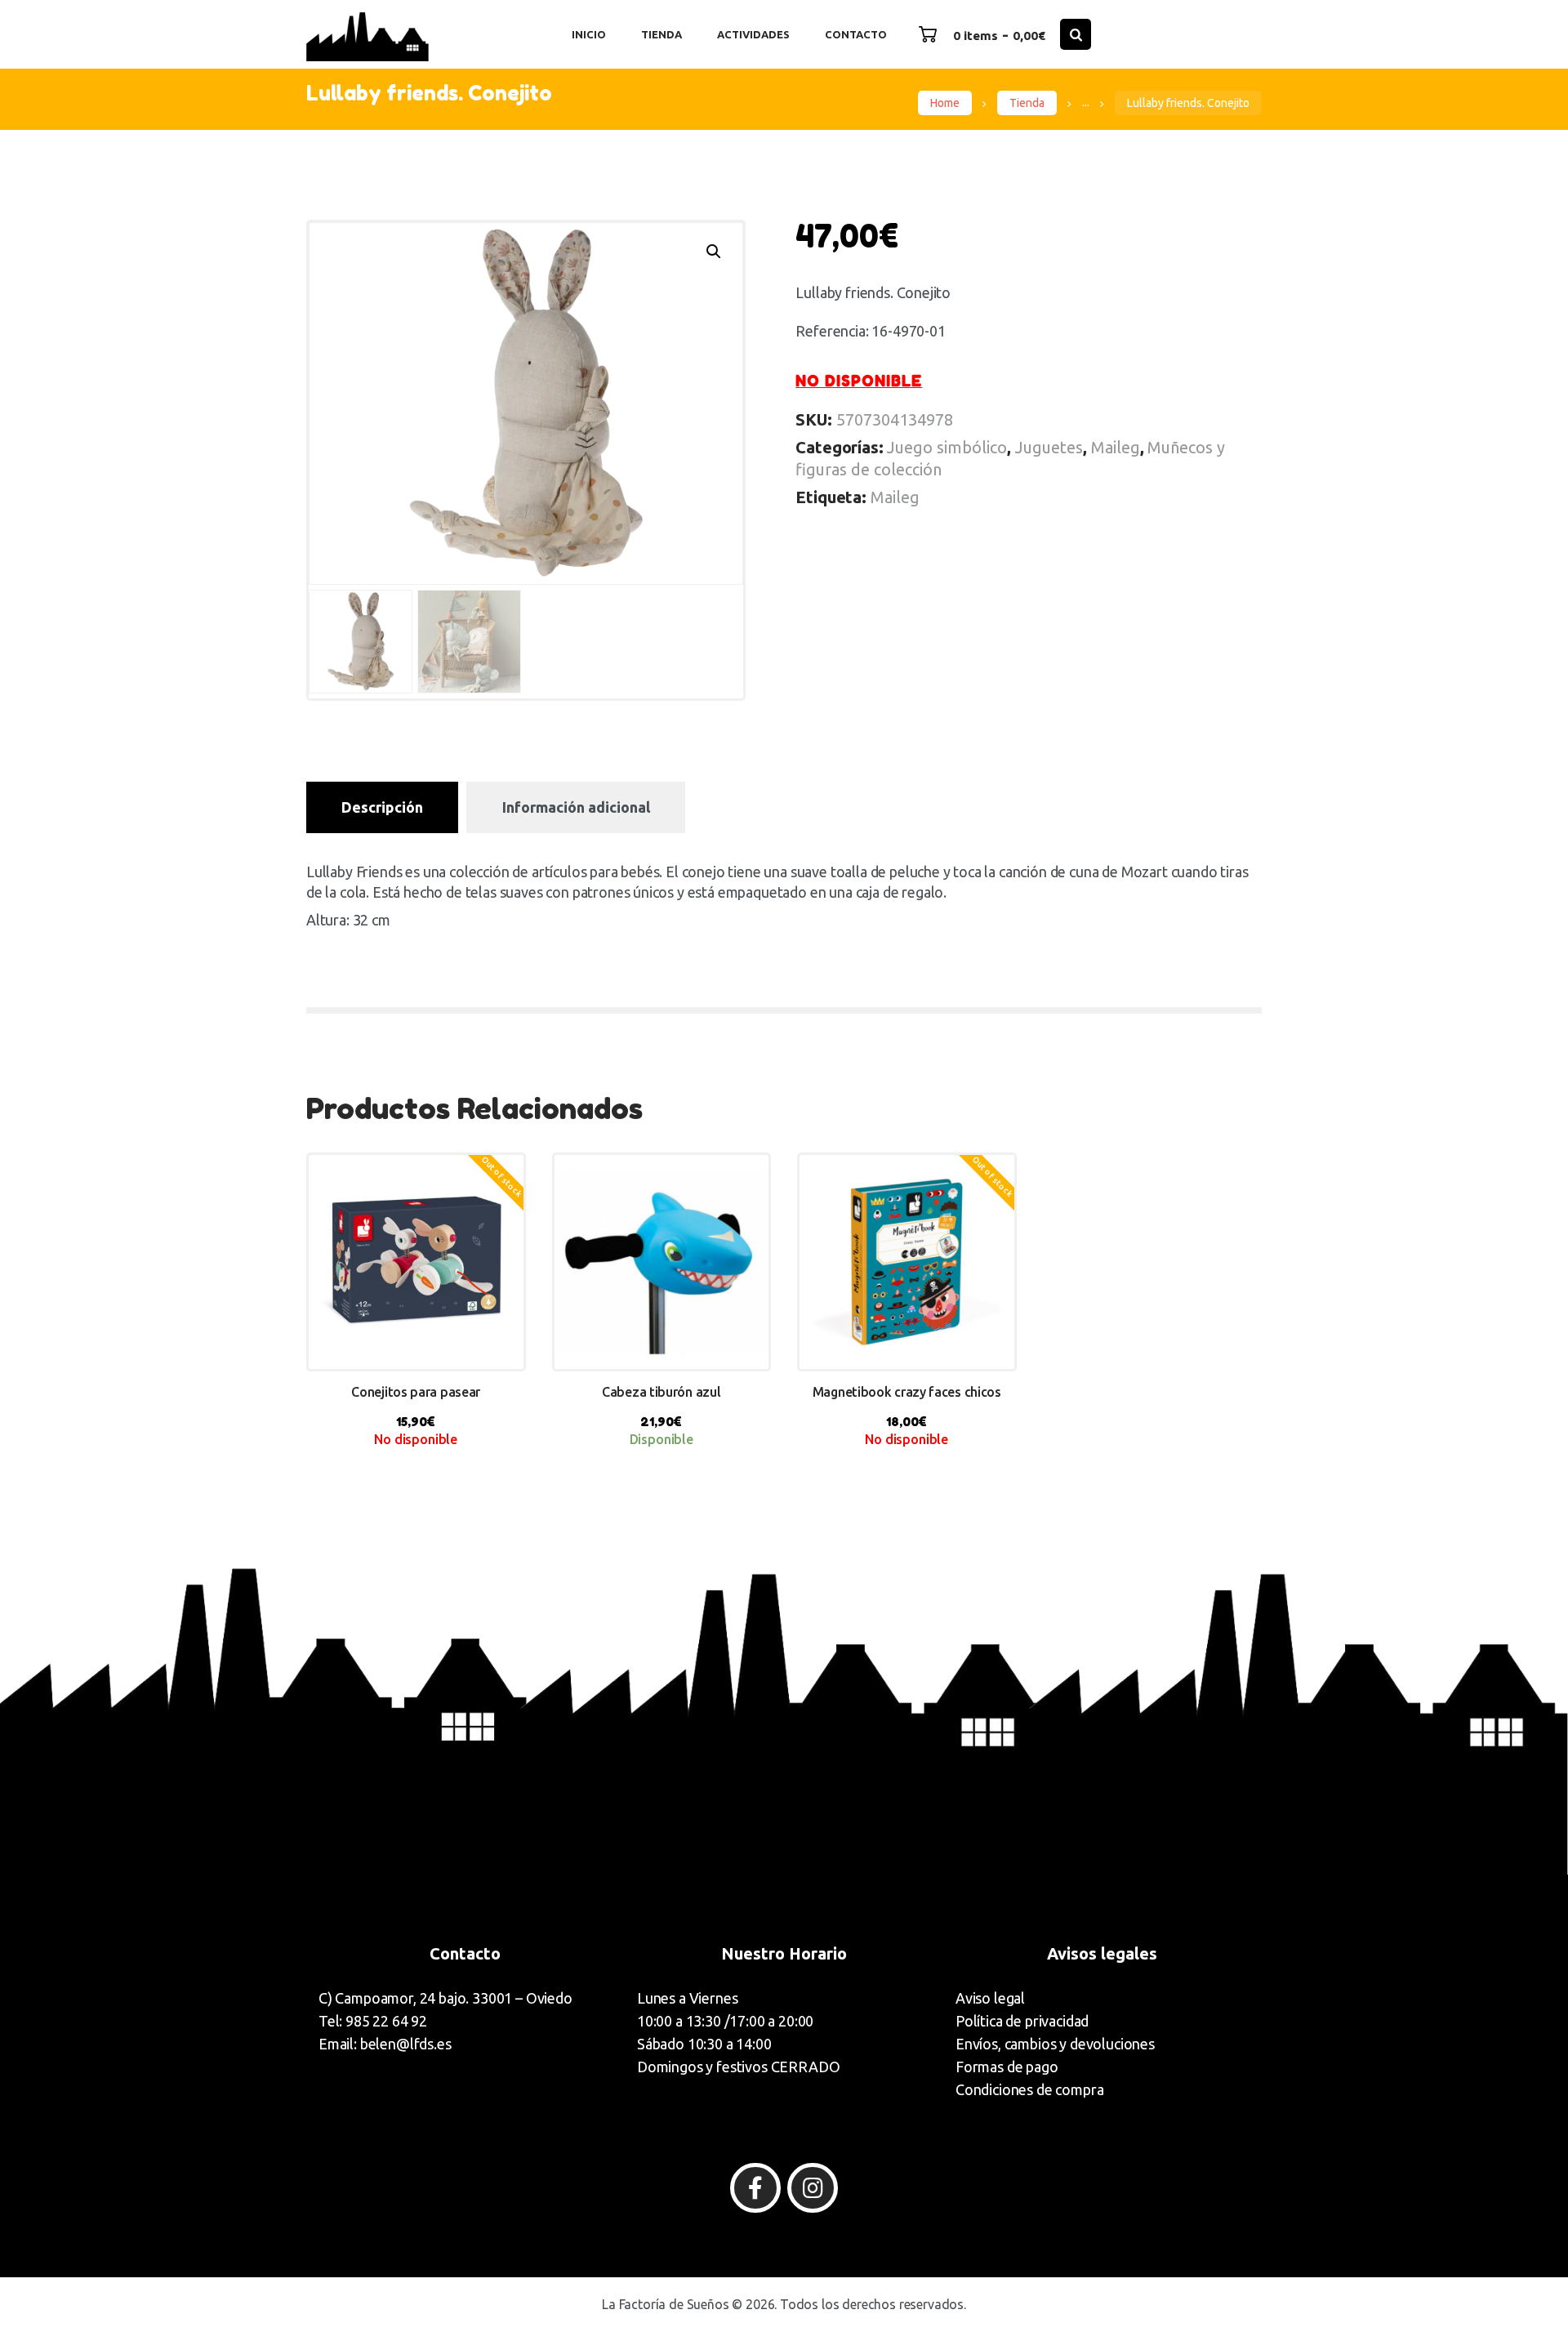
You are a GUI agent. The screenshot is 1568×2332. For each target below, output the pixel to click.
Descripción (382, 807)
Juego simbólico (947, 447)
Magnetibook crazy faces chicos (907, 1392)
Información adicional (576, 807)
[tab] (382, 807)
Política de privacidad (1022, 2021)
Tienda (1027, 103)
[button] (714, 252)
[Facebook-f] (755, 2188)
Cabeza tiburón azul (661, 1392)
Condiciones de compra (1029, 2089)
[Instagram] (813, 2188)
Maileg (1116, 447)
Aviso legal (990, 1998)
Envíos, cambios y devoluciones (1055, 2044)
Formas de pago (1007, 2067)
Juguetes (1049, 447)
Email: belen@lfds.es (385, 2044)
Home (945, 103)
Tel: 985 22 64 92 (373, 2021)
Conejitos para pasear (416, 1392)
